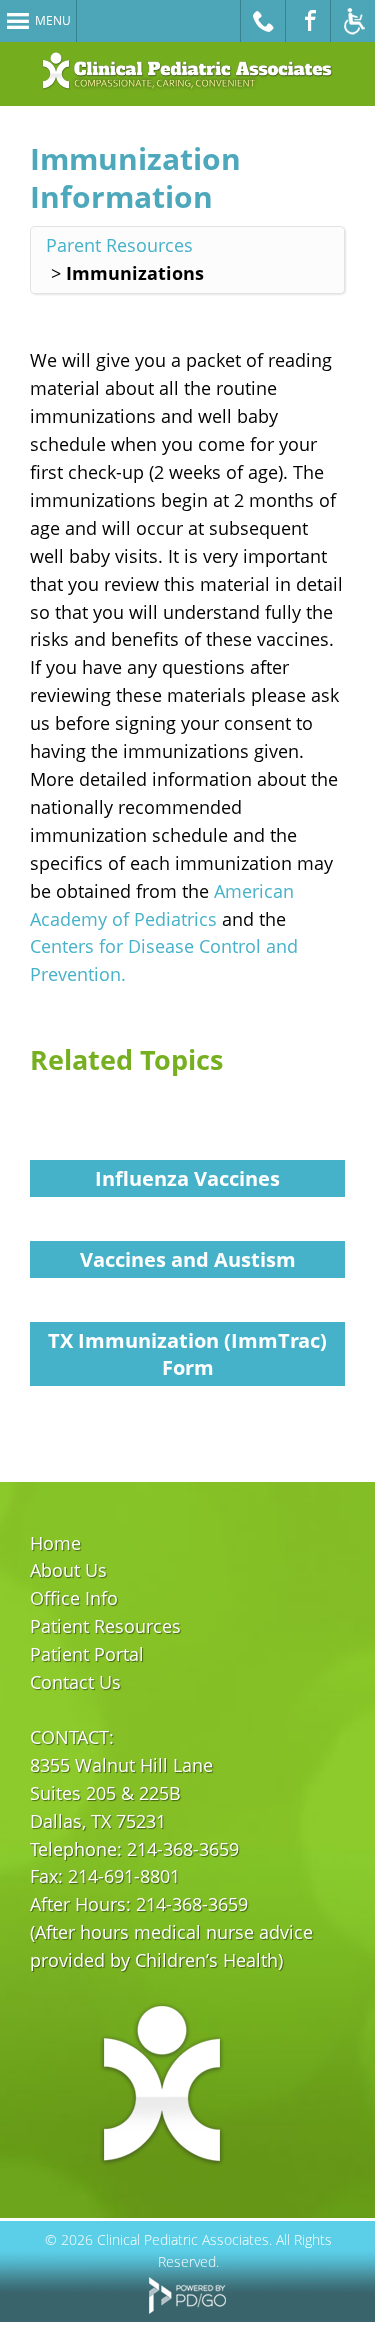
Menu (53, 20)
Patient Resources (105, 1626)
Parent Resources (119, 245)
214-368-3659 (183, 1849)
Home (55, 1543)
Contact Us (75, 1682)
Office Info (74, 1598)
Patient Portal (87, 1654)
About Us (68, 1570)
